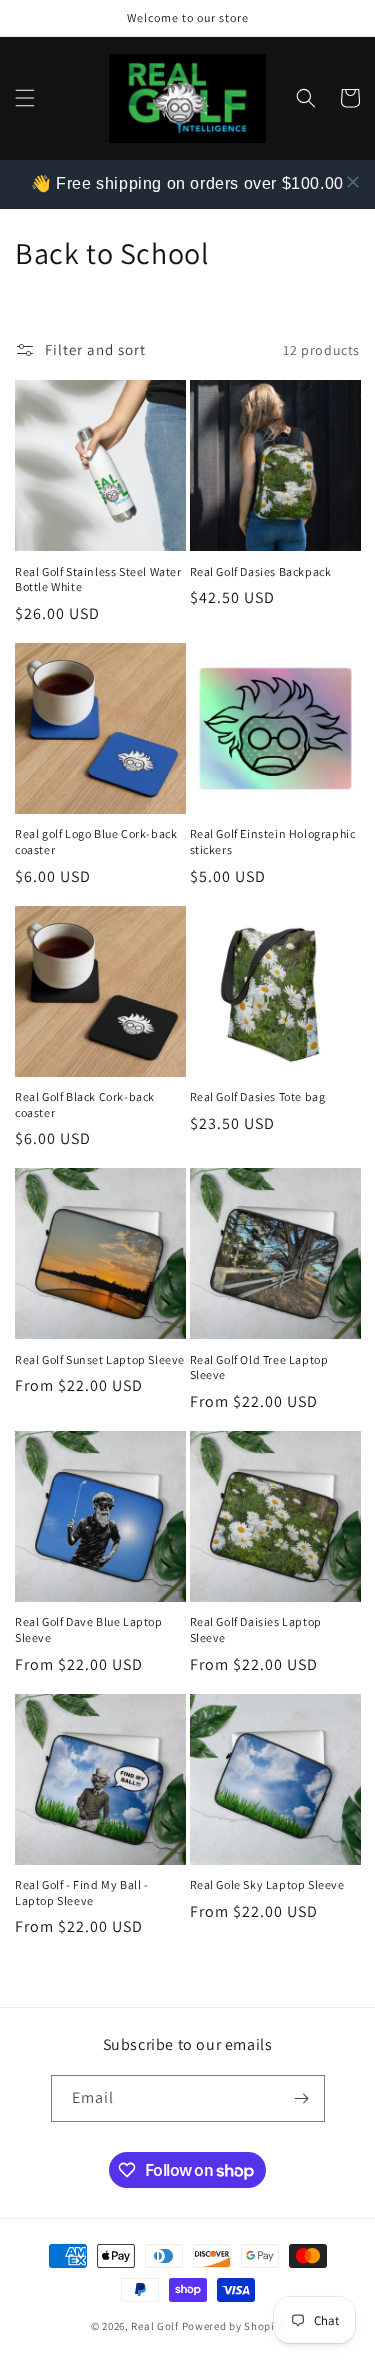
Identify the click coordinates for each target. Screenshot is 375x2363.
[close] (353, 182)
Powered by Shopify (233, 2326)
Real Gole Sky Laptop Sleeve (267, 1884)
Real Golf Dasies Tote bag (258, 1096)
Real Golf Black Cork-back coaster (85, 1104)
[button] (25, 98)
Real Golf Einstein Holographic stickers (273, 841)
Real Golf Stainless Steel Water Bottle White (98, 579)
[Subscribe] (302, 2098)
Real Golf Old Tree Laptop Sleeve (259, 1367)
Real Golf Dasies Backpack (261, 571)
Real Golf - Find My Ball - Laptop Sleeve (82, 1892)
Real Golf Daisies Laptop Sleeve (256, 1629)
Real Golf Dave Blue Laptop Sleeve (89, 1629)
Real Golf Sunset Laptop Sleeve (100, 1359)
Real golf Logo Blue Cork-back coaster (96, 841)
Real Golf (154, 2326)
